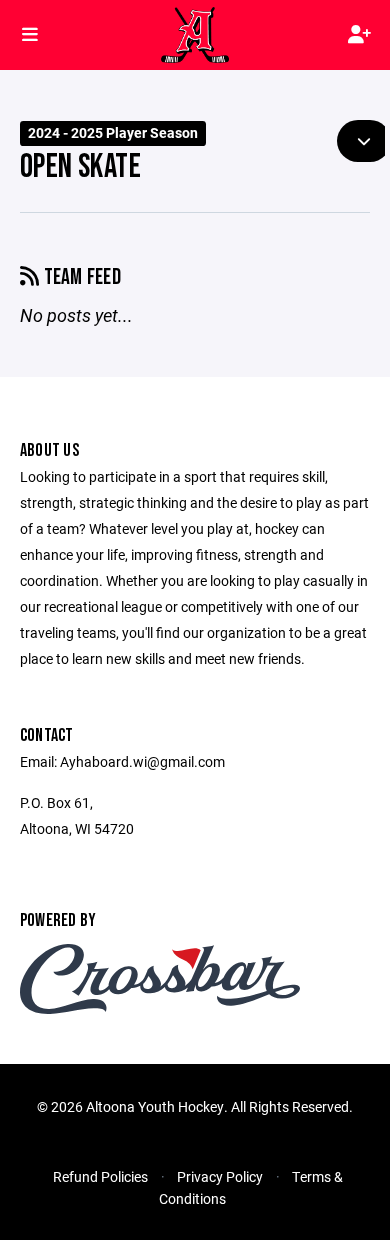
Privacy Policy (220, 1176)
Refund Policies (100, 1176)
